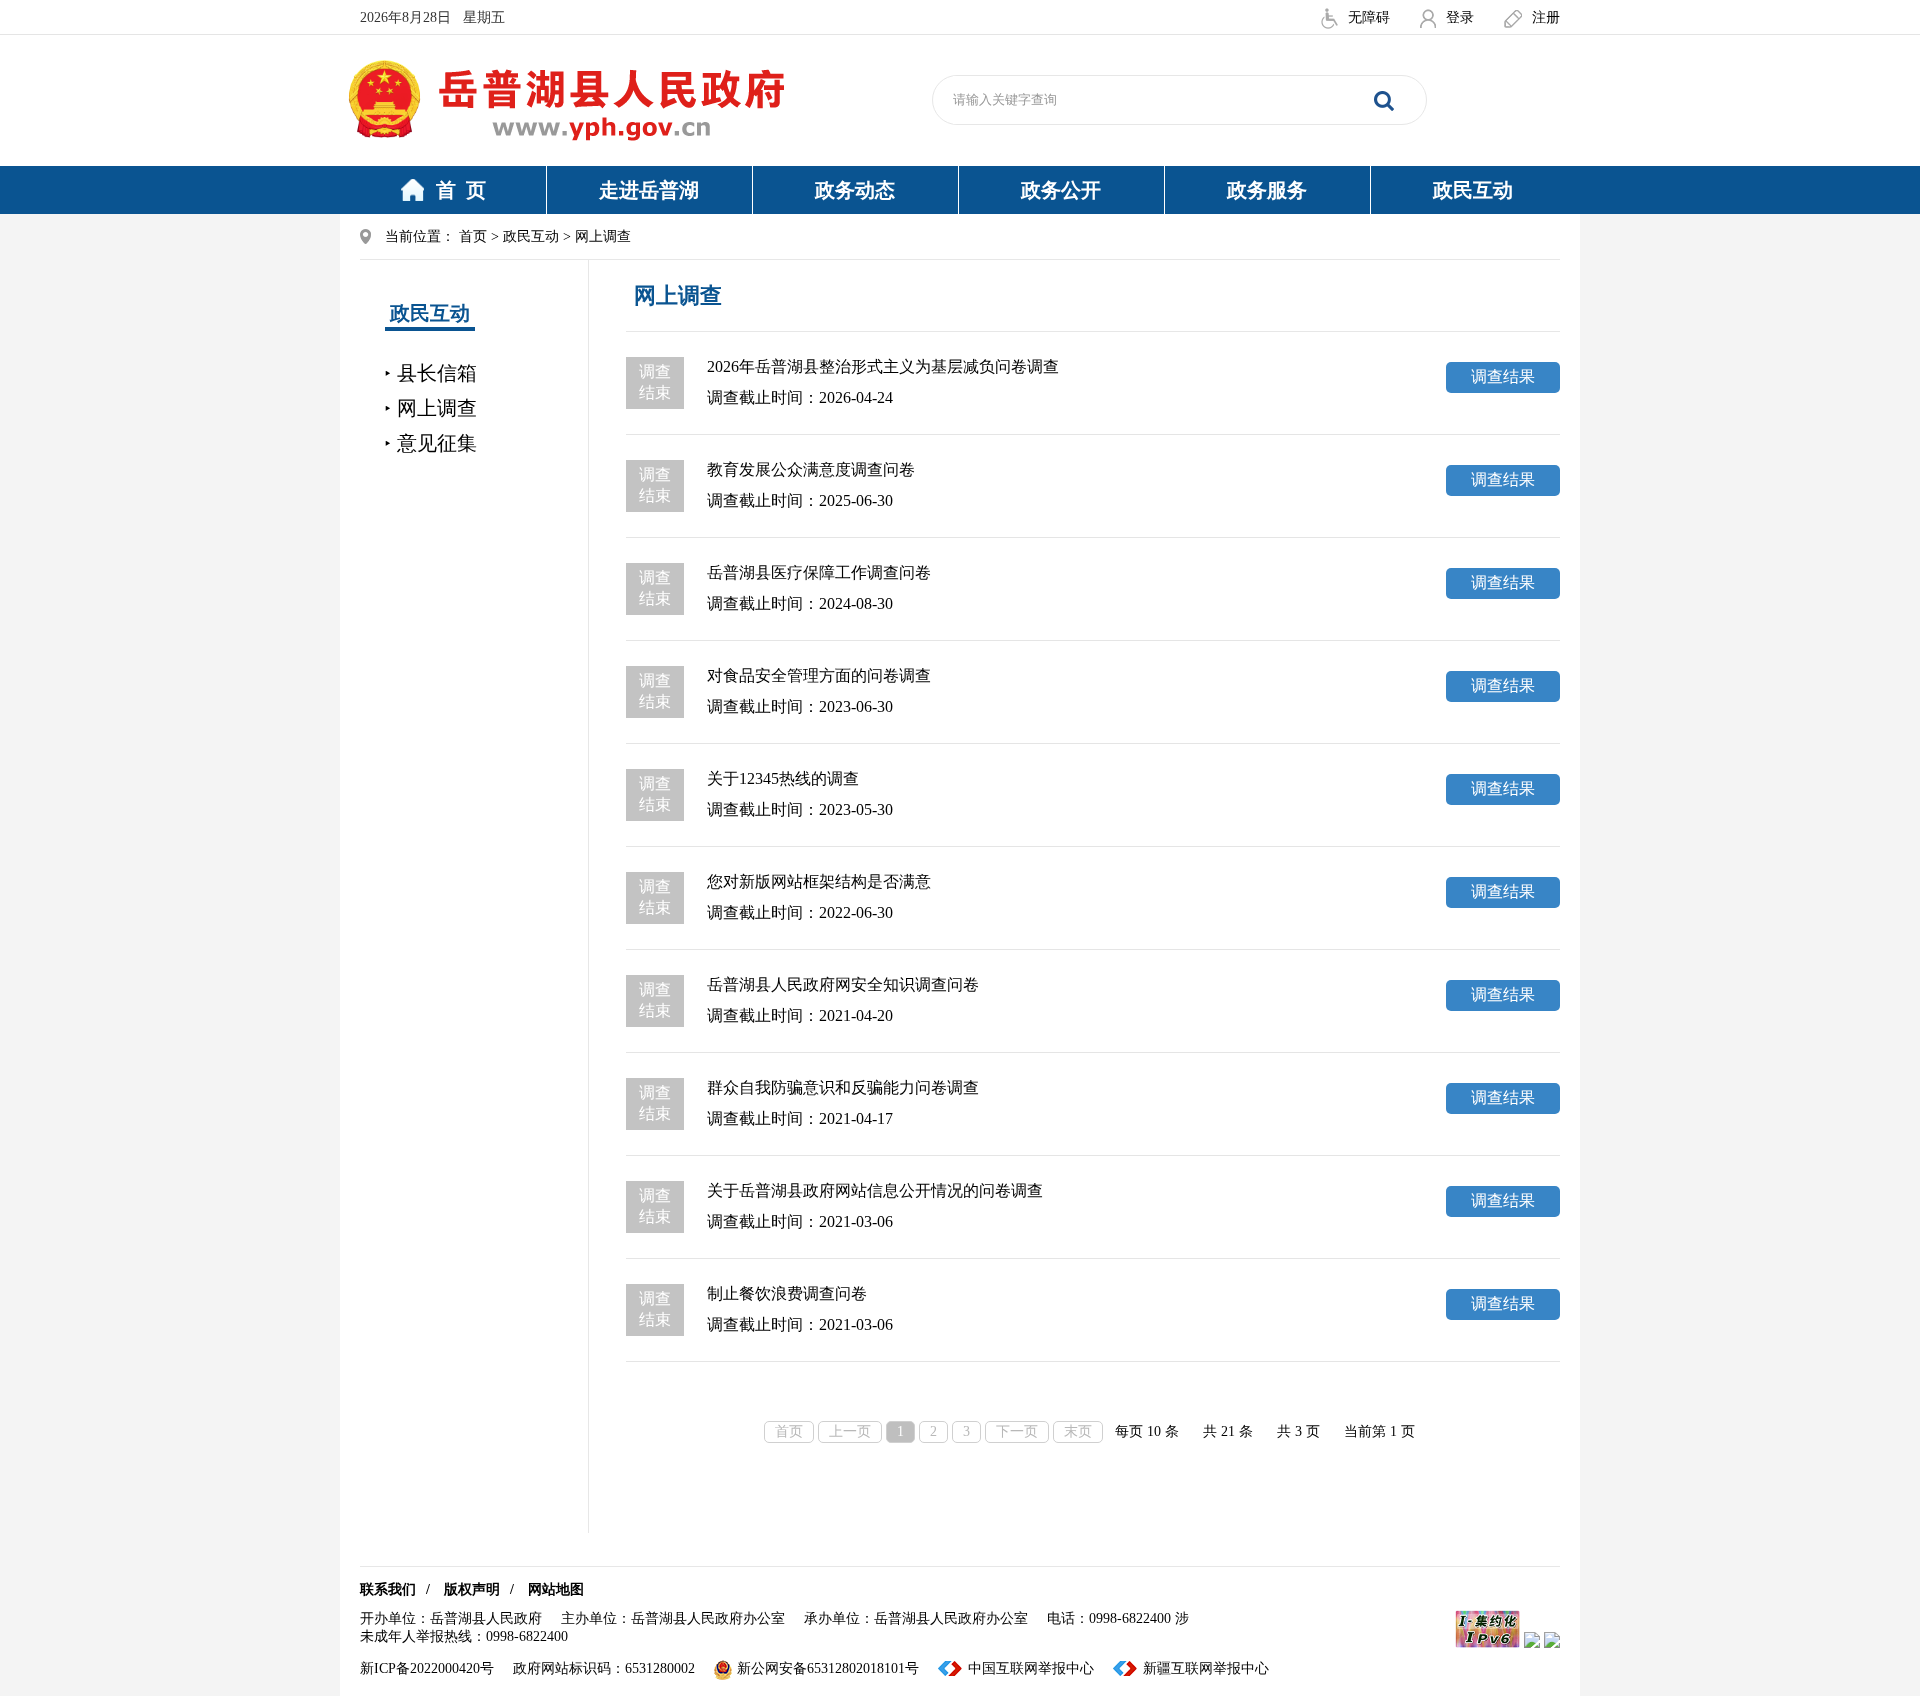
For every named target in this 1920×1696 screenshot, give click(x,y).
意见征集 (437, 443)
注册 (1546, 17)
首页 (473, 236)
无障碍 (1369, 17)
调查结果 (1503, 376)
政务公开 (1061, 190)
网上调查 (437, 408)
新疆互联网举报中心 (1206, 1668)
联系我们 (388, 1589)
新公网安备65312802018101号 (828, 1668)
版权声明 (472, 1589)
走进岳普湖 (649, 190)
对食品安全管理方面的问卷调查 (819, 675)
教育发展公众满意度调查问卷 (811, 469)
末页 (1078, 1431)
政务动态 (855, 190)
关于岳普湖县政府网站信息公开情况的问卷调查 (875, 1190)
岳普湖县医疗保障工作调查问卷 (819, 572)
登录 (1460, 17)
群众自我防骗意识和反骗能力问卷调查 (843, 1087)
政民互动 (1473, 190)
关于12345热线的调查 (783, 778)
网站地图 (556, 1589)
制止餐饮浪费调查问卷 (787, 1293)
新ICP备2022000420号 (427, 1668)
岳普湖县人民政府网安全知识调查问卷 (843, 984)
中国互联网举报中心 (1031, 1668)
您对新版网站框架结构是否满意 (819, 881)
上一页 (850, 1431)
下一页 (1017, 1431)
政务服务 (1267, 190)
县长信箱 (437, 373)
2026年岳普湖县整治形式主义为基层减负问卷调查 (883, 366)
